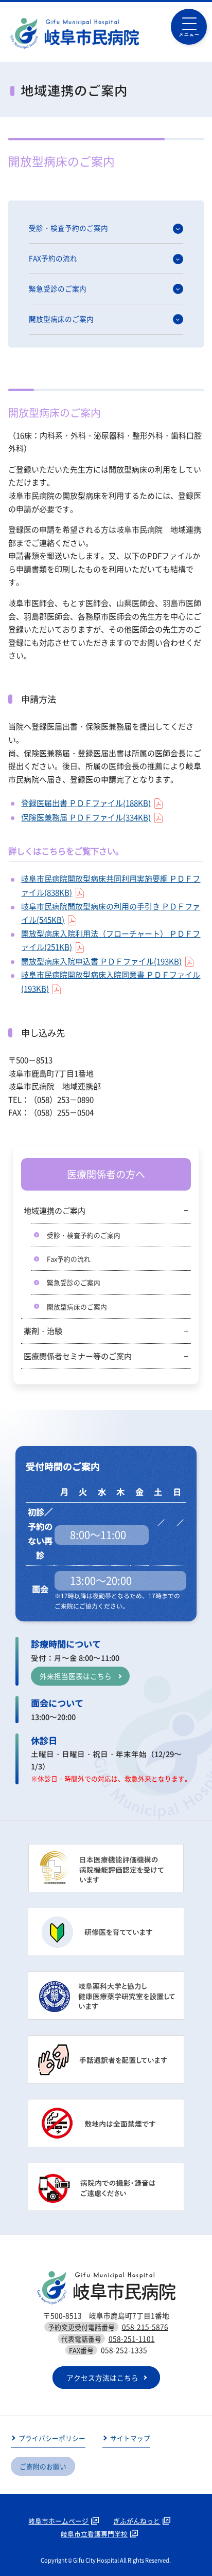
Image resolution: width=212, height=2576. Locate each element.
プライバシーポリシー (52, 2438)
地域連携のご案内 (55, 1211)
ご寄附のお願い (43, 2466)
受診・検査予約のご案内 (68, 228)
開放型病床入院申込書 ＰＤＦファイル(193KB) (101, 961)
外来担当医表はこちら (76, 1676)
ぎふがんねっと (137, 2521)
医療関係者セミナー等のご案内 (78, 1356)
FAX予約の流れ (53, 258)
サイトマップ (130, 2438)
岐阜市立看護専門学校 (94, 2534)
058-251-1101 (132, 2339)
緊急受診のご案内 (58, 288)
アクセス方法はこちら (102, 2378)
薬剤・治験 (43, 1331)
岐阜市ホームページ (58, 2521)
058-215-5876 (145, 2327)
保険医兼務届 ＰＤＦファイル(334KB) (86, 817)
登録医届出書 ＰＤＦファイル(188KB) (86, 803)
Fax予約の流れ (69, 1259)
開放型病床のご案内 (61, 319)
